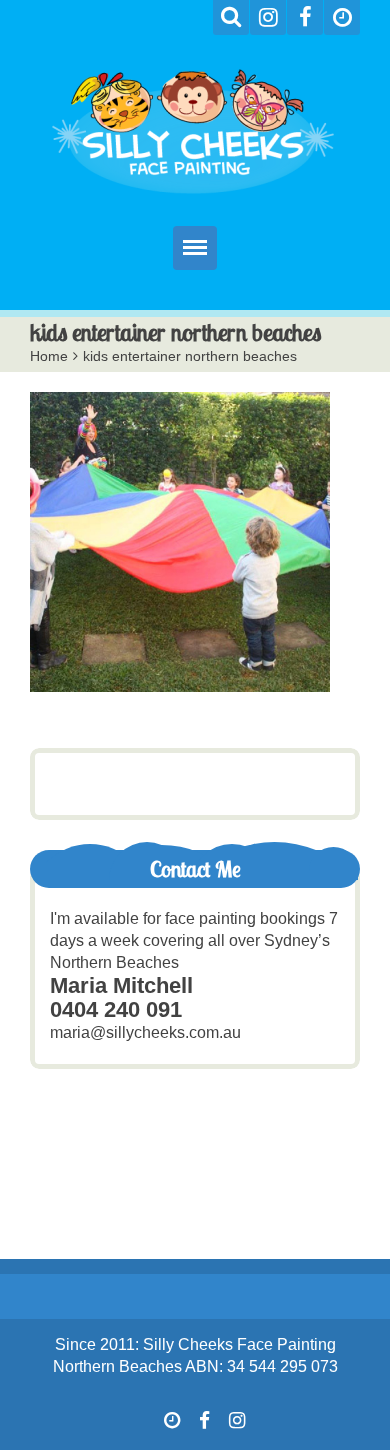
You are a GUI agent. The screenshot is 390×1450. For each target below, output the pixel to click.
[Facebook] (305, 17)
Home (49, 356)
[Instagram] (268, 17)
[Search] (231, 17)
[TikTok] (342, 17)
